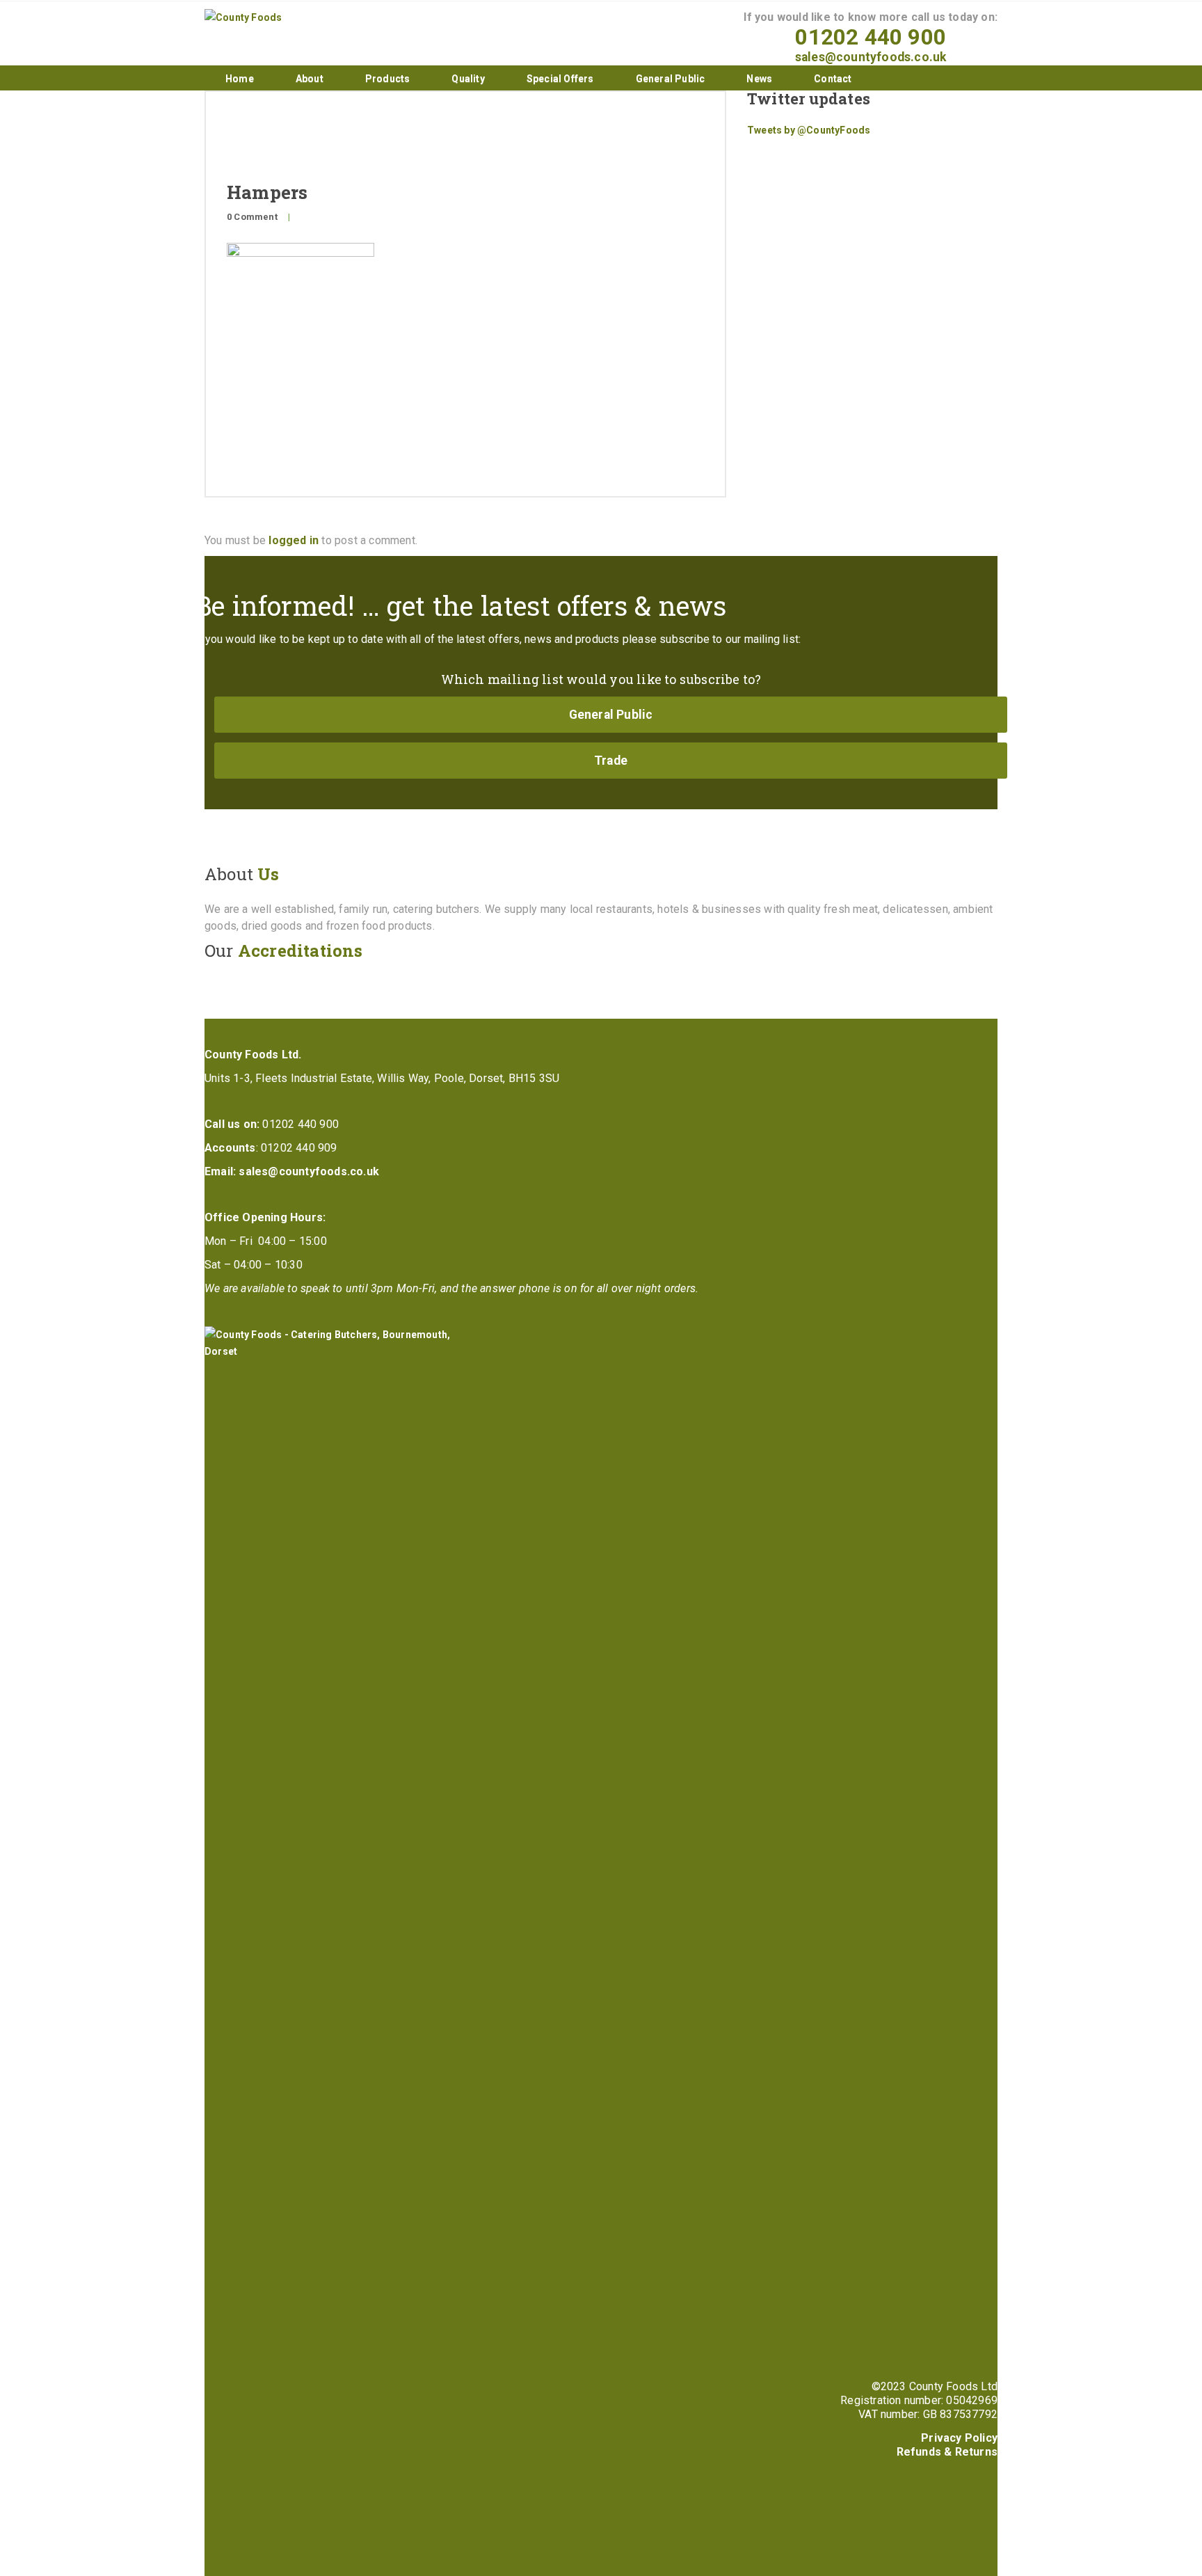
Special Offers (560, 79)
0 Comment (252, 217)
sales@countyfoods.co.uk (871, 57)
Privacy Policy (959, 2438)
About (310, 79)
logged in (294, 540)
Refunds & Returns (947, 2452)
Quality (468, 79)
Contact (833, 79)
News (759, 79)
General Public (671, 79)
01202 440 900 (871, 37)
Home (240, 79)
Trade (611, 761)
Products (388, 79)
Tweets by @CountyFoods (809, 130)
